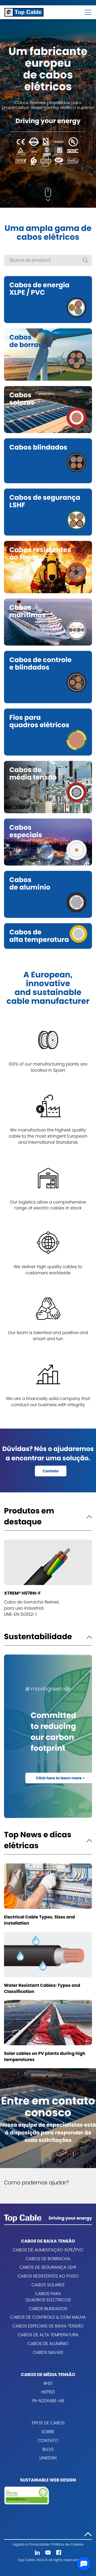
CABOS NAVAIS (48, 2352)
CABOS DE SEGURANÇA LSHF (48, 2267)
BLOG (48, 2449)
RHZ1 (48, 2383)
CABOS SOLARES (48, 2285)
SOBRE (48, 2432)
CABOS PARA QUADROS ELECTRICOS (48, 2297)
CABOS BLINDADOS (48, 2309)
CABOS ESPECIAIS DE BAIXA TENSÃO (48, 2326)
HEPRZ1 (48, 2392)
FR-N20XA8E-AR (48, 2401)
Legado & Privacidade (31, 2545)
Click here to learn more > (60, 1778)
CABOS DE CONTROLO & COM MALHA (48, 2317)
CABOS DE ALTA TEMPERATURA (48, 2335)
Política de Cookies (68, 2545)
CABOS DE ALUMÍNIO (48, 2344)
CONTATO (48, 2441)
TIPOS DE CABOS (48, 2423)
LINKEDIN (48, 2458)
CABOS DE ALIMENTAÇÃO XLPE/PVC (48, 2250)
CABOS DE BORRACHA (48, 2259)
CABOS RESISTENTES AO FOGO (48, 2276)
